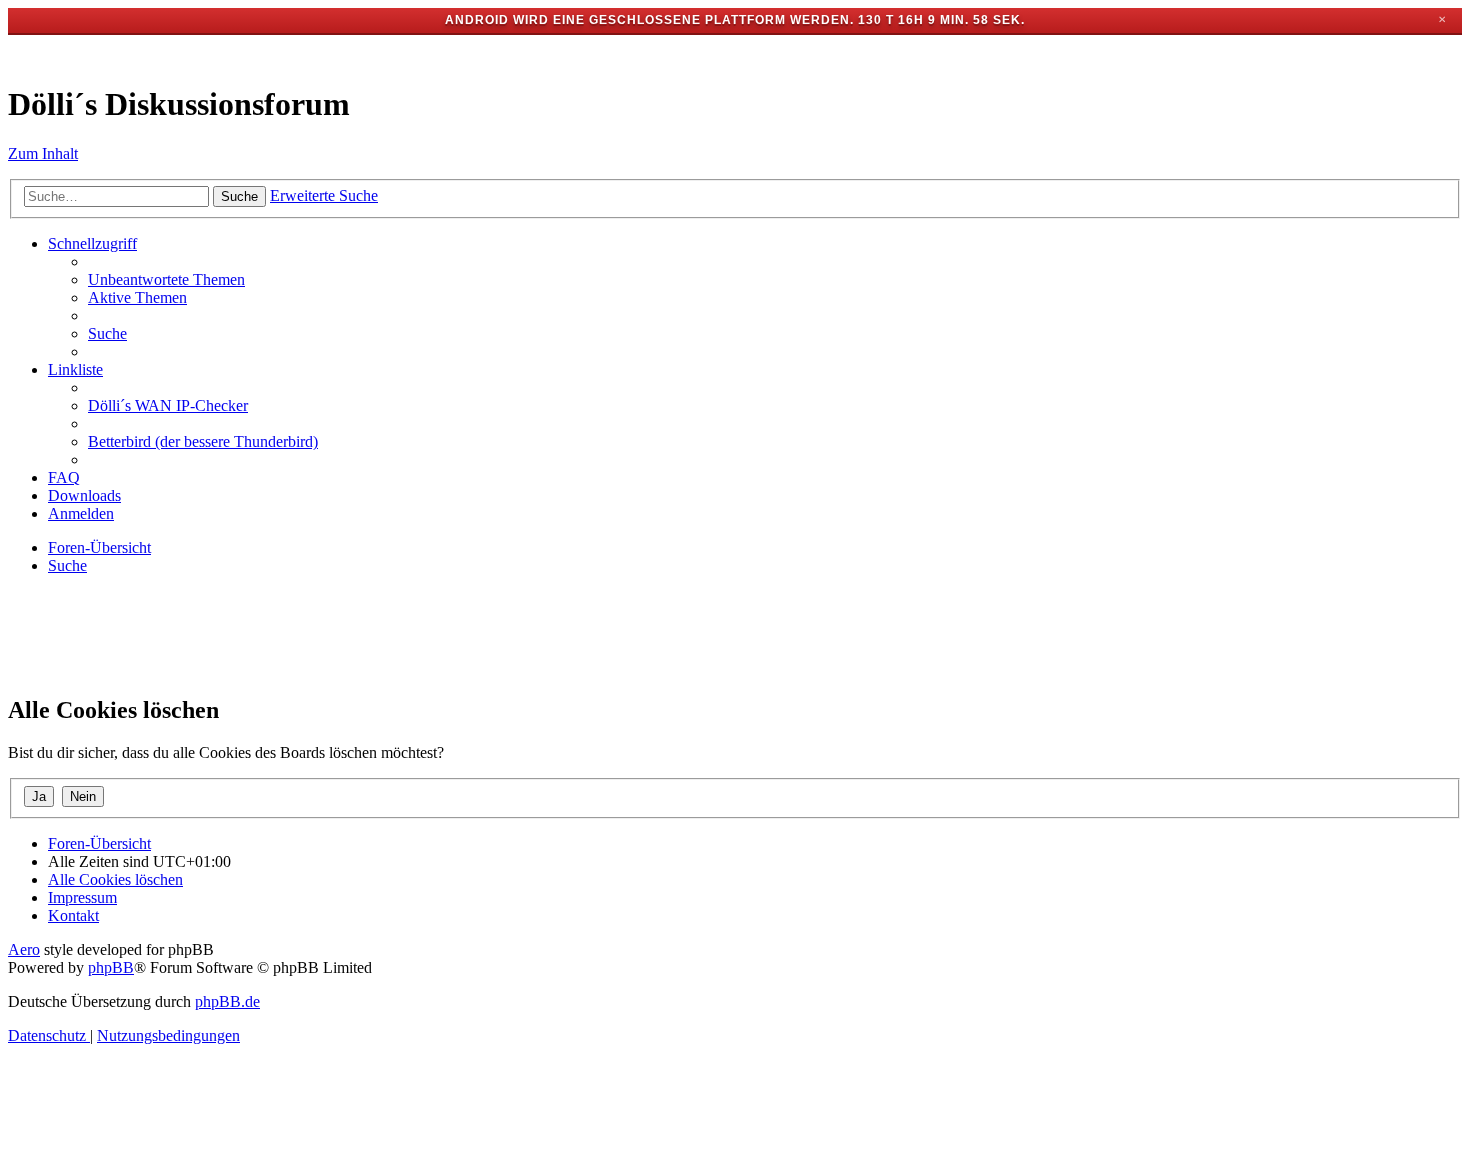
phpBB (111, 967)
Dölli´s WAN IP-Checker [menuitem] (168, 405)
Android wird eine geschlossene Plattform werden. (649, 20)
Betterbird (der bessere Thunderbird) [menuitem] (203, 441)
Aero (24, 949)
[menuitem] (166, 279)
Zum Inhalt (43, 153)
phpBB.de (227, 1001)
